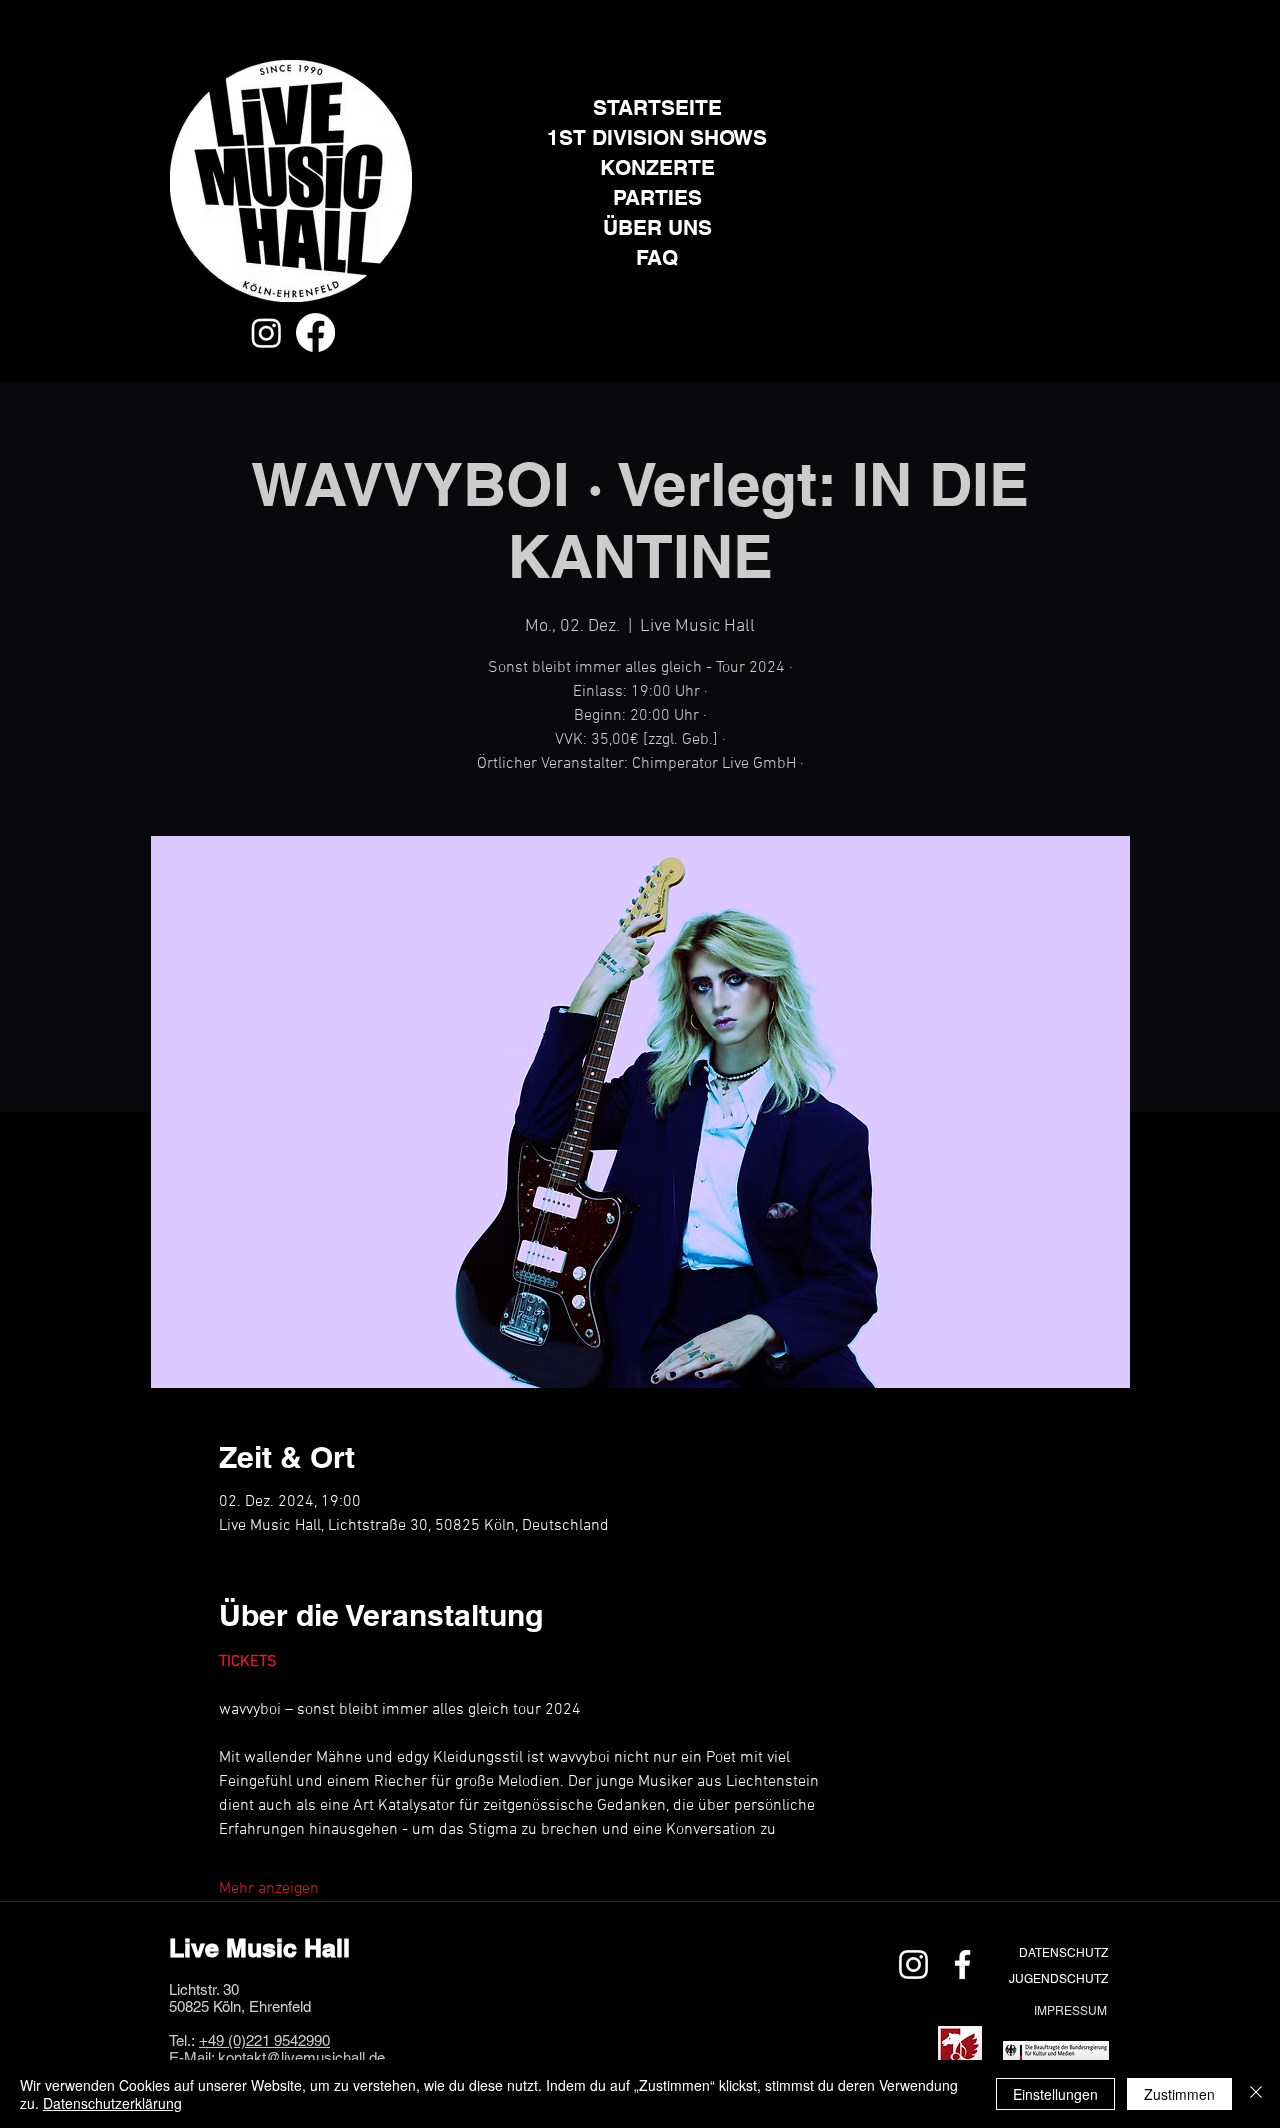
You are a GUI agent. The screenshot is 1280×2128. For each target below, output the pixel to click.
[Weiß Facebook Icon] (962, 1964)
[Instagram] (266, 332)
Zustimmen (1179, 2094)
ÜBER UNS (657, 227)
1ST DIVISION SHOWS (657, 137)
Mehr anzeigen (269, 1889)
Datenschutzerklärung (112, 2103)
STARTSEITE (657, 107)
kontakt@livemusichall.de (301, 2057)
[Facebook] (315, 332)
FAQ (657, 257)
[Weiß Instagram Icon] (913, 1964)
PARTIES (657, 197)
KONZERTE (657, 167)
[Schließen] (1256, 2094)
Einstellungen (1055, 2094)
